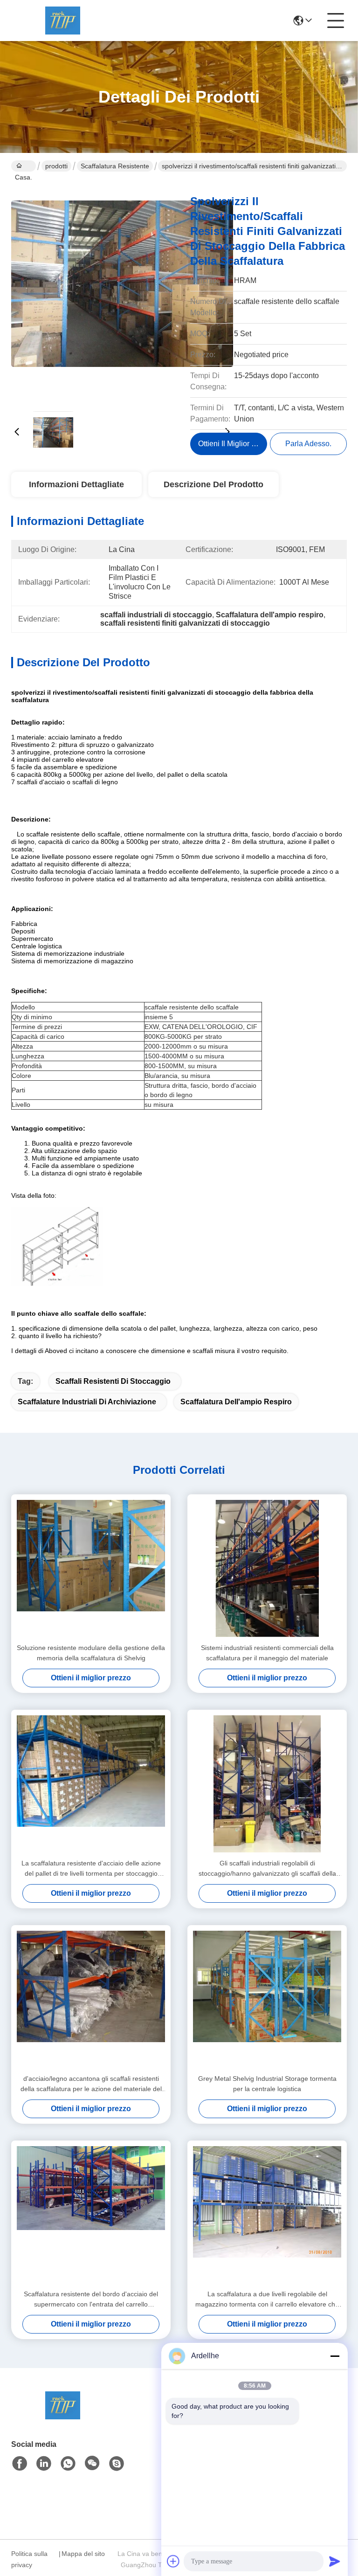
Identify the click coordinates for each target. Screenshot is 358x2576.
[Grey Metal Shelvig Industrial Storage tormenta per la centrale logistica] (267, 1999)
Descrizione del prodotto (213, 484)
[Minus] (335, 2356)
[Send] (335, 2561)
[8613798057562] (68, 2464)
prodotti (56, 166)
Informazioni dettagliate (76, 484)
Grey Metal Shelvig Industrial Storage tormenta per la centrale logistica (267, 2084)
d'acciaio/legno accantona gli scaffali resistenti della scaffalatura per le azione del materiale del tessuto (91, 2084)
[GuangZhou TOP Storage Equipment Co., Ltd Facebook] (20, 2464)
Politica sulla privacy (29, 2559)
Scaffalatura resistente (115, 166)
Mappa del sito (83, 2554)
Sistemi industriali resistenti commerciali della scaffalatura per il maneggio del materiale (267, 1653)
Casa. (24, 166)
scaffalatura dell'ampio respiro (236, 1402)
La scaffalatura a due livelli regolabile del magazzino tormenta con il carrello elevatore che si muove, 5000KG (267, 2300)
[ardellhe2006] (117, 2464)
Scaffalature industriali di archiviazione (87, 1402)
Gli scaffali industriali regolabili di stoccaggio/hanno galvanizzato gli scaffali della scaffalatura (267, 1869)
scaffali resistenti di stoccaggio (113, 1381)
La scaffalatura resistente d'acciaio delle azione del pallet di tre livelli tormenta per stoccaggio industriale (91, 1869)
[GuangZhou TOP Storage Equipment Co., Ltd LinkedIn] (44, 2464)
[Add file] (173, 2561)
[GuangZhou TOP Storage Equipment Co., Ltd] (62, 21)
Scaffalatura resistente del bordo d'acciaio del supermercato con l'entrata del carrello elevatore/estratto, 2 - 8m (91, 2300)
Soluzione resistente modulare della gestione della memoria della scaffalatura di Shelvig (91, 1653)
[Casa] (62, 2417)
